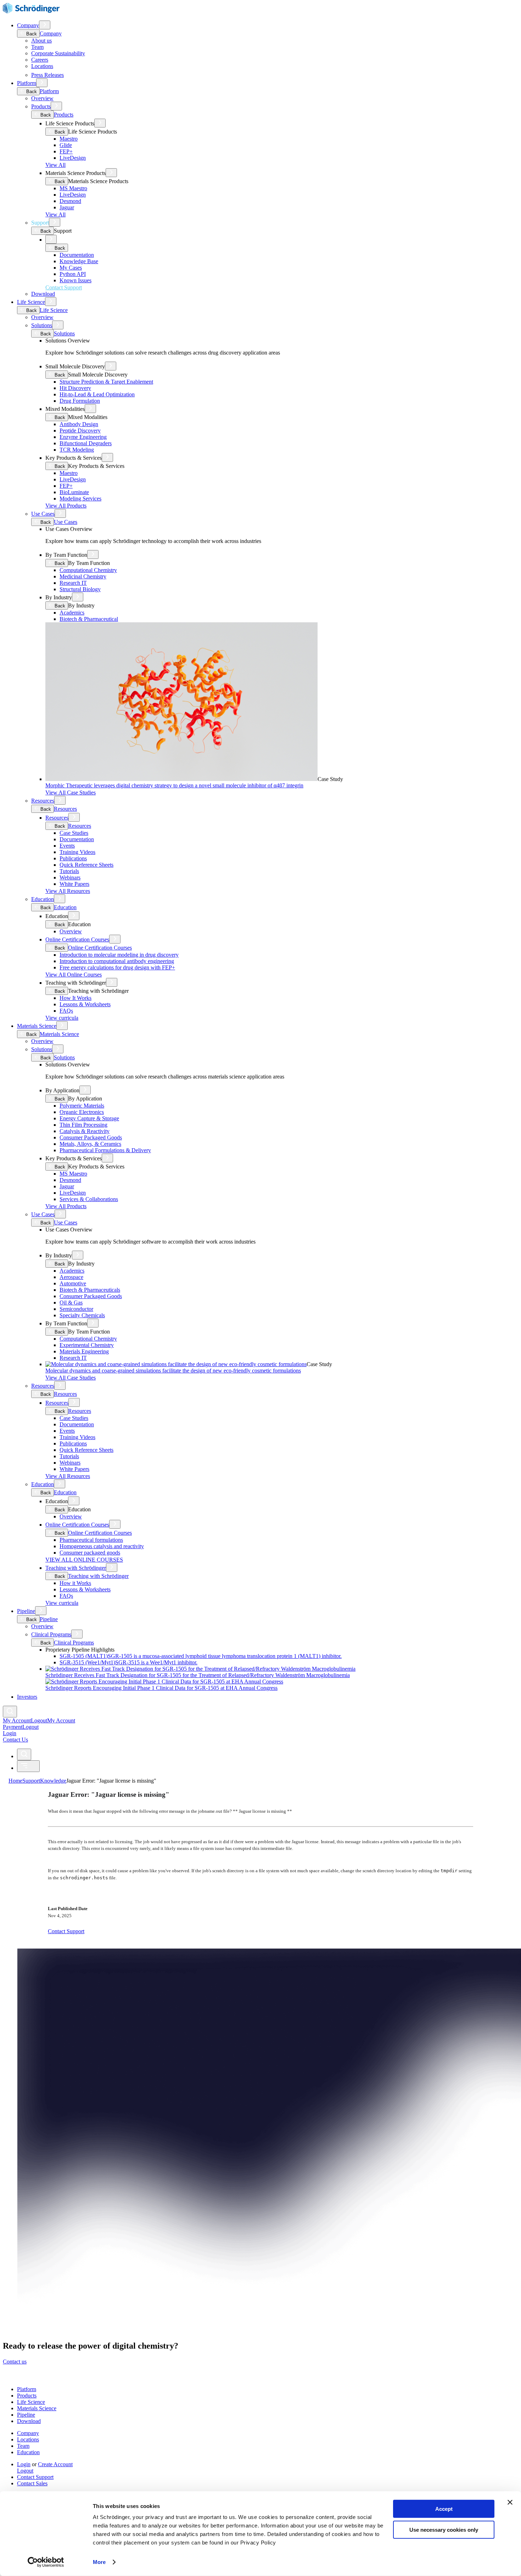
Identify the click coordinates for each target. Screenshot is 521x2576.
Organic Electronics (82, 1112)
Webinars (70, 877)
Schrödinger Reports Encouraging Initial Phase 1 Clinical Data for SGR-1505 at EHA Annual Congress (161, 1688)
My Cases (71, 268)
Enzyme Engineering (83, 437)
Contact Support (35, 2477)
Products (41, 106)
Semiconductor (76, 1309)
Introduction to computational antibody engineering (117, 961)
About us (41, 41)
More (99, 2562)
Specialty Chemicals (82, 1315)
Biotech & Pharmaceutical (89, 619)
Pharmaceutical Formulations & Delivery (105, 1150)
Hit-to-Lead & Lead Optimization (97, 394)
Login (24, 2464)
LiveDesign (73, 158)
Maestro (69, 139)
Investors (27, 1697)
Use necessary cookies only (444, 2529)
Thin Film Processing (83, 1125)
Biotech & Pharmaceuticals (90, 1290)
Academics (72, 613)
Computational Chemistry (88, 570)
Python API (73, 274)
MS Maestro (73, 188)
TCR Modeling (77, 450)
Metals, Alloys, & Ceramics (90, 1144)
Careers (40, 60)
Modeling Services (80, 499)
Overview (42, 98)
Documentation (77, 255)
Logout (30, 1727)
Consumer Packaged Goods (91, 1137)
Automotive (73, 1283)
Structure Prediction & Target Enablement (106, 382)
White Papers (74, 884)
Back (31, 34)
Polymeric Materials (82, 1106)
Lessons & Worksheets (85, 1004)
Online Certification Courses (77, 939)
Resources (43, 801)
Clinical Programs (51, 1634)
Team (37, 47)
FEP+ (66, 151)
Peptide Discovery (80, 431)
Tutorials (69, 871)
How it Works (75, 1583)
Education (43, 899)
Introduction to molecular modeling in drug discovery (119, 955)
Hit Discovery (75, 388)
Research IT (73, 583)
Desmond (70, 201)
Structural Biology (80, 589)
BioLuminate (74, 492)
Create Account (55, 2464)
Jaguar (67, 207)
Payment (13, 1727)
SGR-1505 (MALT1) (201, 1656)
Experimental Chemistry (87, 1345)
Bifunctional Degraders (86, 443)
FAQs (66, 1011)
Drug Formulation (80, 401)
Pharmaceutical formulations (91, 1540)
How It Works (75, 998)
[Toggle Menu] (28, 1766)
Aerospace (71, 1277)
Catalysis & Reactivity (85, 1131)
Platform (27, 83)
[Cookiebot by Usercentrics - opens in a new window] (46, 2562)
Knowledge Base (79, 261)
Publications (73, 858)
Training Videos (77, 852)
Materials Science (37, 1026)
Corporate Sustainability (58, 53)
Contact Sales (32, 2483)
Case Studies (74, 833)
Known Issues (75, 280)
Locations (42, 66)
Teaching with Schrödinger (76, 1568)
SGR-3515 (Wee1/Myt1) (128, 1662)
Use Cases (43, 514)
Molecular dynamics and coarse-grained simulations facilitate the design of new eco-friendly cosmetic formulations (173, 1371)
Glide (66, 145)
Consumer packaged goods (90, 1553)
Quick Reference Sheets (86, 865)
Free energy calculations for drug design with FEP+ (117, 967)
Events (67, 846)
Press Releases (47, 75)
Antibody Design (79, 424)
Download (43, 294)
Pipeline (26, 1611)
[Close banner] (510, 2502)
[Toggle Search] (10, 1712)
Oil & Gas (71, 1303)
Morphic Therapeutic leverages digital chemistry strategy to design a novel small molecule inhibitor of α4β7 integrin (174, 785)
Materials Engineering (84, 1351)
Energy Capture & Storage (89, 1118)
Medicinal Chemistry (83, 576)
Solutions (42, 325)
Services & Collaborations (89, 1199)
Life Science (31, 302)
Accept (444, 2509)
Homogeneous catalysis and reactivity (102, 1546)
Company (28, 25)
